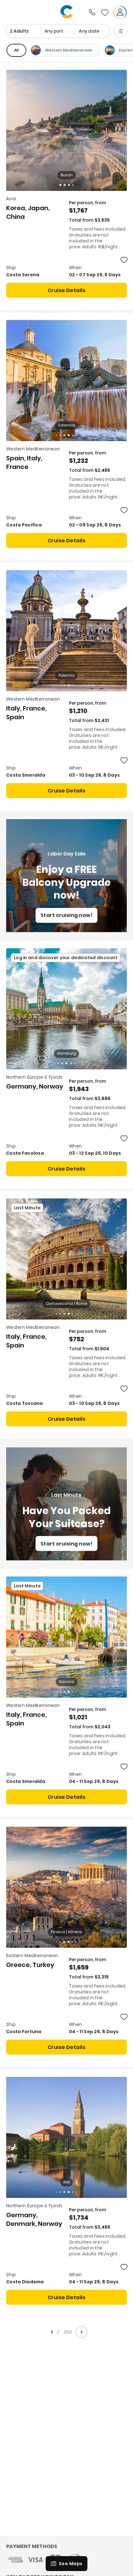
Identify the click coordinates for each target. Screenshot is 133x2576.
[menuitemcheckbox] (16, 50)
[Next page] (82, 2332)
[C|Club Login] (120, 12)
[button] (60, 185)
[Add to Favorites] (124, 260)
